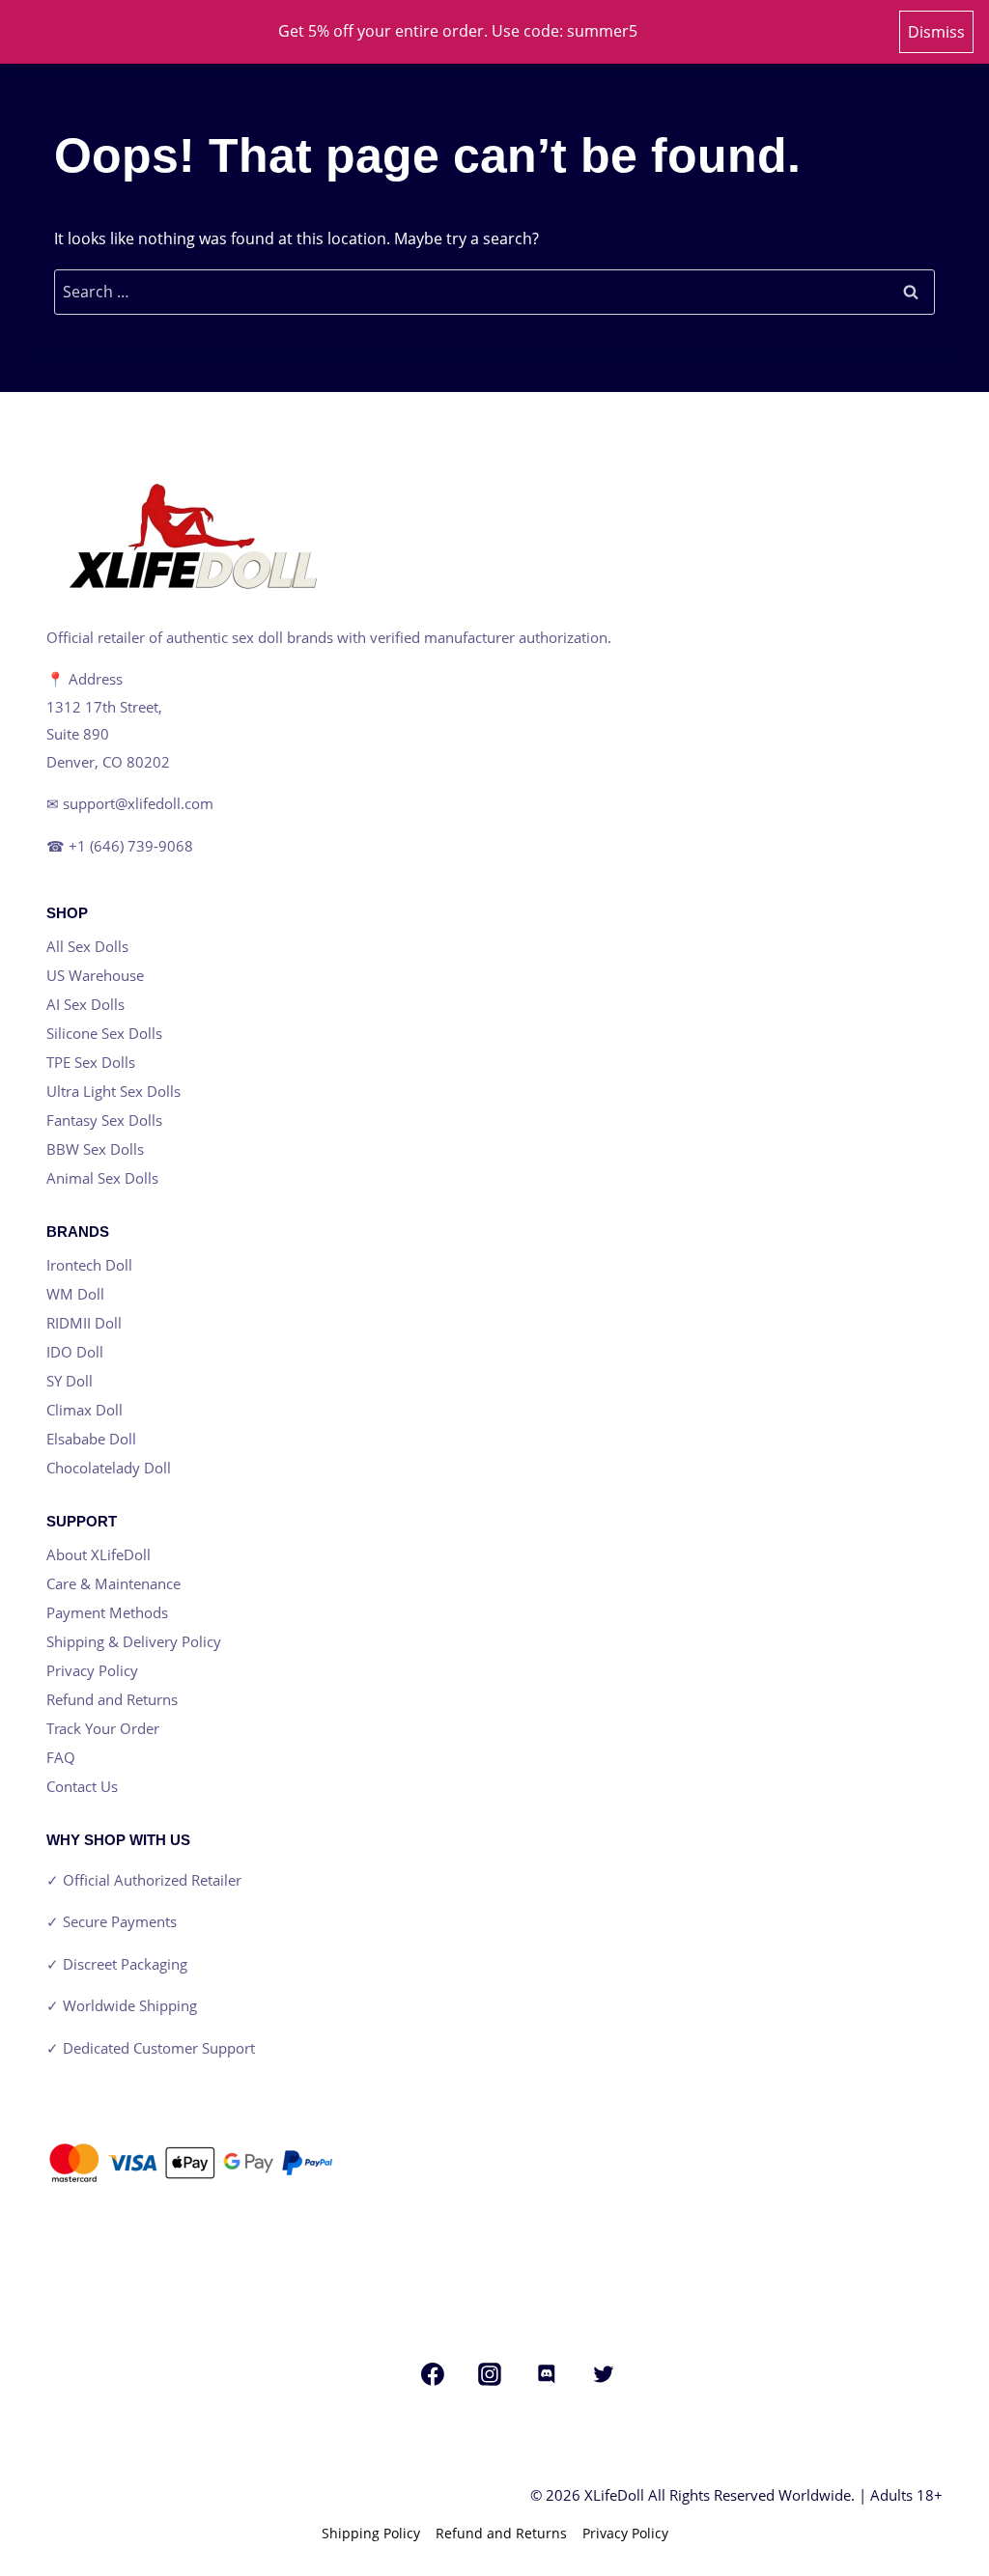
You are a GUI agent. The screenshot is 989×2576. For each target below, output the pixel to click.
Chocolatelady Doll (109, 1468)
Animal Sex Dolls (102, 1178)
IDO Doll (75, 1352)
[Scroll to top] (63, 2551)
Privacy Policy (92, 1670)
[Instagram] (490, 2374)
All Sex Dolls (87, 946)
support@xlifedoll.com (138, 803)
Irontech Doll (89, 1265)
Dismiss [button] (936, 32)
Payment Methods (107, 1612)
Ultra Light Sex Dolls (113, 1091)
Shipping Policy (371, 2533)
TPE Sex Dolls (91, 1062)
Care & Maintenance (113, 1583)
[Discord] (547, 2374)
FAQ (61, 1757)
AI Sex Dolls (85, 1004)
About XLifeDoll (99, 1554)
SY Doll (70, 1381)
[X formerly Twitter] (604, 2374)
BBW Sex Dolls (95, 1149)
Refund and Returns (112, 1699)
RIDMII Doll (84, 1323)
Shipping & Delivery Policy (134, 1641)
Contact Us (82, 1786)
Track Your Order (103, 1728)
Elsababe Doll (91, 1439)
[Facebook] (433, 2374)
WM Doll (75, 1294)
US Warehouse (95, 975)
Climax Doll (85, 1410)
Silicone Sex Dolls (104, 1033)
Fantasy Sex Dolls (104, 1120)
